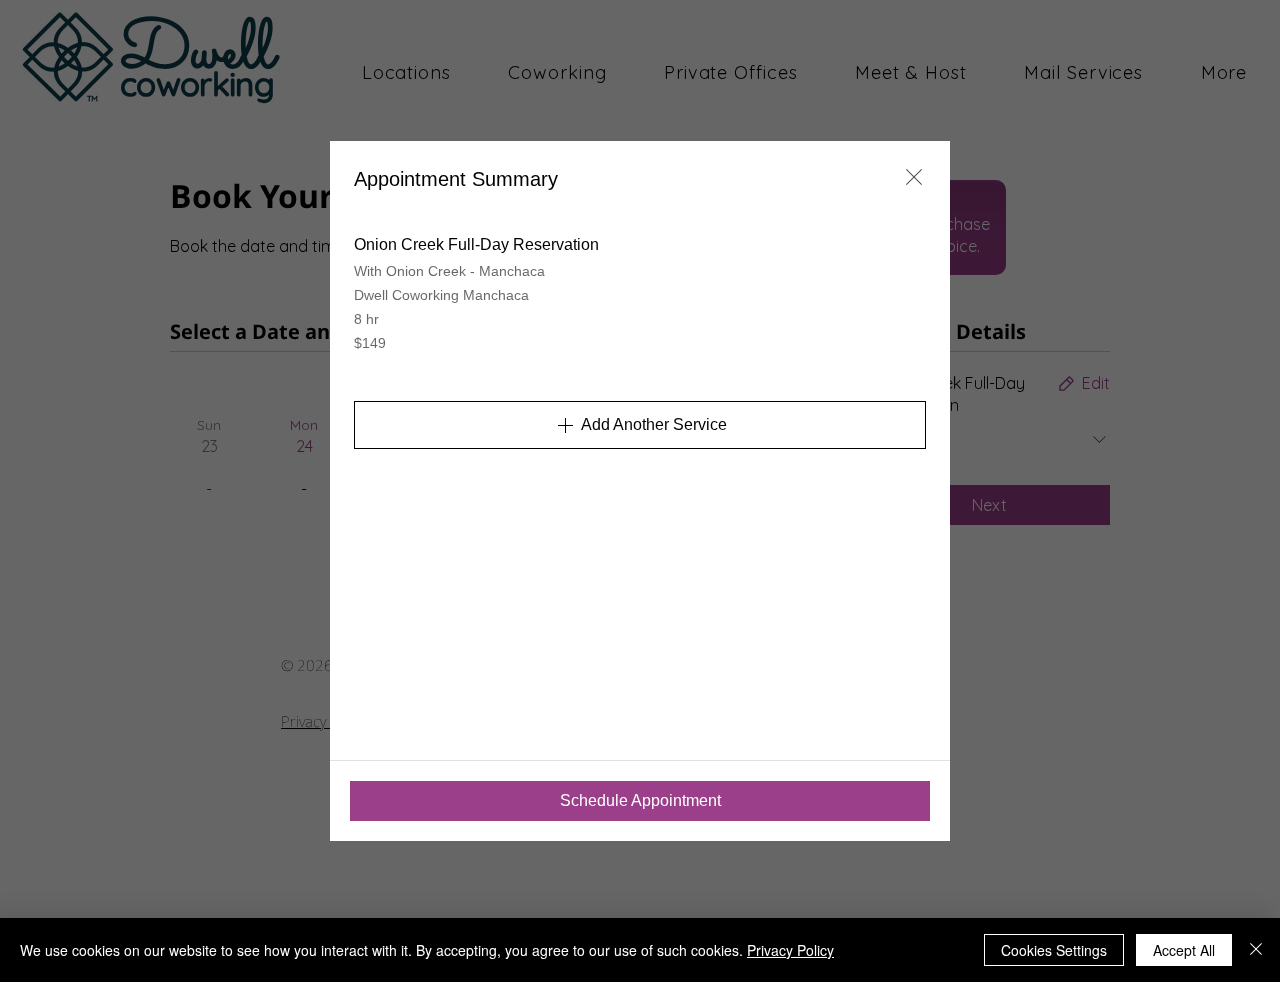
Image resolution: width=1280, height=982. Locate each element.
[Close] (1256, 950)
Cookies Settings (1054, 950)
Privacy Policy (790, 950)
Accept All (1184, 950)
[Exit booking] (914, 177)
